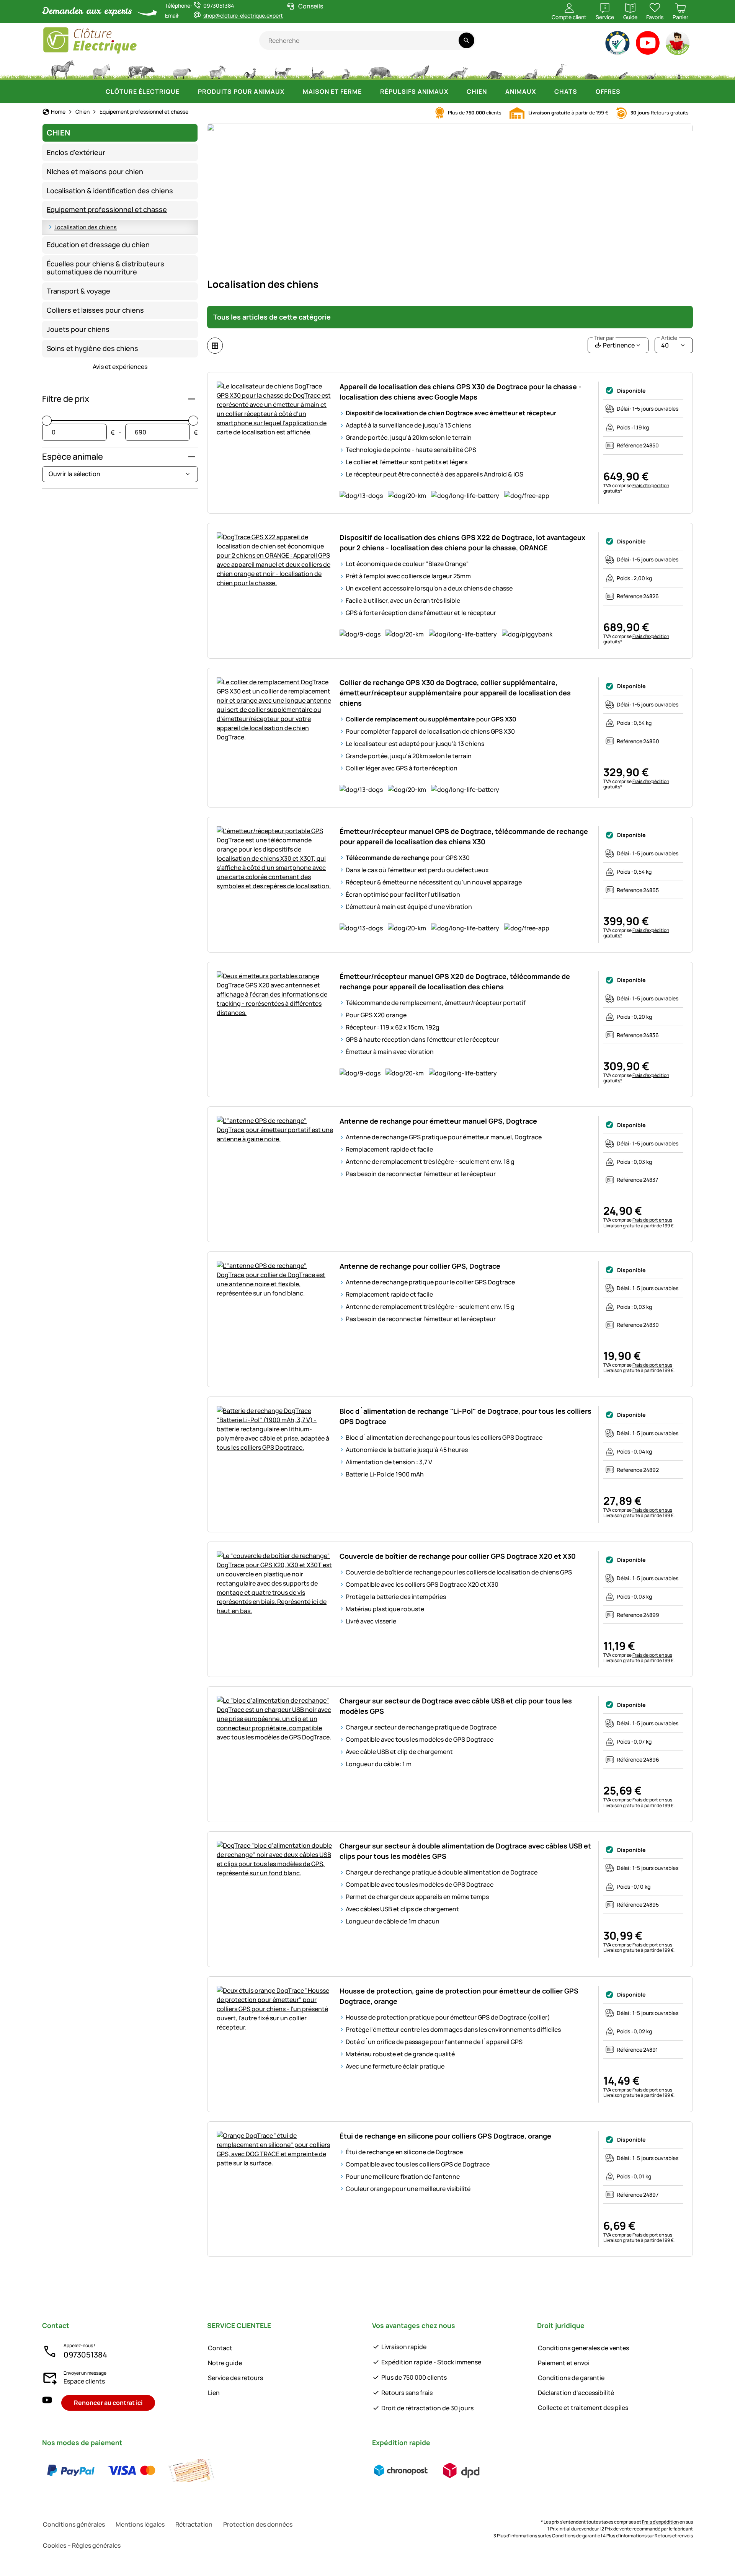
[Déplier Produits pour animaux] (292, 91)
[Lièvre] (346, 69)
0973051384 (85, 2355)
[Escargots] (652, 69)
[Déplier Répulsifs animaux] (456, 91)
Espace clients (84, 2381)
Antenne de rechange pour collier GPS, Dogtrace (420, 1266)
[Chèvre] (217, 69)
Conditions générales (74, 2524)
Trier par (604, 338)
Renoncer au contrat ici (108, 2403)
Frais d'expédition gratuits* (636, 488)
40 (669, 343)
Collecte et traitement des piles (583, 2408)
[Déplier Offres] (628, 91)
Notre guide (225, 2363)
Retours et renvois (674, 2536)
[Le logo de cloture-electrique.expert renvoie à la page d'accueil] (151, 40)
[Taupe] (592, 69)
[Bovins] (141, 69)
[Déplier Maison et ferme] (369, 91)
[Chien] (283, 69)
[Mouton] (182, 69)
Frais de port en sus (652, 1220)
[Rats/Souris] (623, 69)
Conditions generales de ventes (583, 2348)
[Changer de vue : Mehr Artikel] (215, 346)
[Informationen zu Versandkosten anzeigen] (431, 2470)
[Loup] (420, 69)
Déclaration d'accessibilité (576, 2393)
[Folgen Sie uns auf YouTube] (47, 2403)
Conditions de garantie (571, 2378)
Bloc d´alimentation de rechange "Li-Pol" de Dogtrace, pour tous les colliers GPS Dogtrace (465, 1416)
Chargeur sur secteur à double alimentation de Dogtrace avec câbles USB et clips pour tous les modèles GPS (465, 1851)
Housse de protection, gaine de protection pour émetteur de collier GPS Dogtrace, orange (459, 1996)
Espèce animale (73, 457)
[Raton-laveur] (494, 69)
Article (669, 338)
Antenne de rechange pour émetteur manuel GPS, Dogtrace (438, 1121)
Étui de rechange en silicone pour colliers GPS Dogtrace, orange (445, 2136)
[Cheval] (63, 69)
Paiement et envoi (564, 2363)
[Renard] (457, 69)
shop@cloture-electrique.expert (243, 15)
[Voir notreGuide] (678, 45)
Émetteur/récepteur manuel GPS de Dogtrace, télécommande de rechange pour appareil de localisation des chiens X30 (464, 836)
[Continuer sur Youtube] (648, 45)
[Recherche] (466, 40)
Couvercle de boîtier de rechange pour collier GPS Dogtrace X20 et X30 (458, 1556)
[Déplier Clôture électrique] (187, 91)
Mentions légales (140, 2524)
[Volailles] (250, 69)
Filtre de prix (66, 399)
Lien (214, 2393)
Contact (220, 2348)
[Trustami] (618, 45)
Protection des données (258, 2524)
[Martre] (529, 69)
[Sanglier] (380, 69)
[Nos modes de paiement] (131, 2470)
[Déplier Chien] (495, 91)
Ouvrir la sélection (74, 474)
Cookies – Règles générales (82, 2545)
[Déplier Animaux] (544, 91)
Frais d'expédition (660, 2522)
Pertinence (614, 343)
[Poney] (101, 69)
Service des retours (235, 2378)
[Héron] (561, 69)
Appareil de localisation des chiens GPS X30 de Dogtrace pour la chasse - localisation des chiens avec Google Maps (461, 392)
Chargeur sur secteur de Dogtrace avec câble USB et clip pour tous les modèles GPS (456, 1706)
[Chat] (316, 69)
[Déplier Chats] (585, 91)
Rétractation (194, 2524)
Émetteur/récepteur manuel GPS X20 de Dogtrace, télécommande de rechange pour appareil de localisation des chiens (455, 981)
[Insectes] (679, 69)
